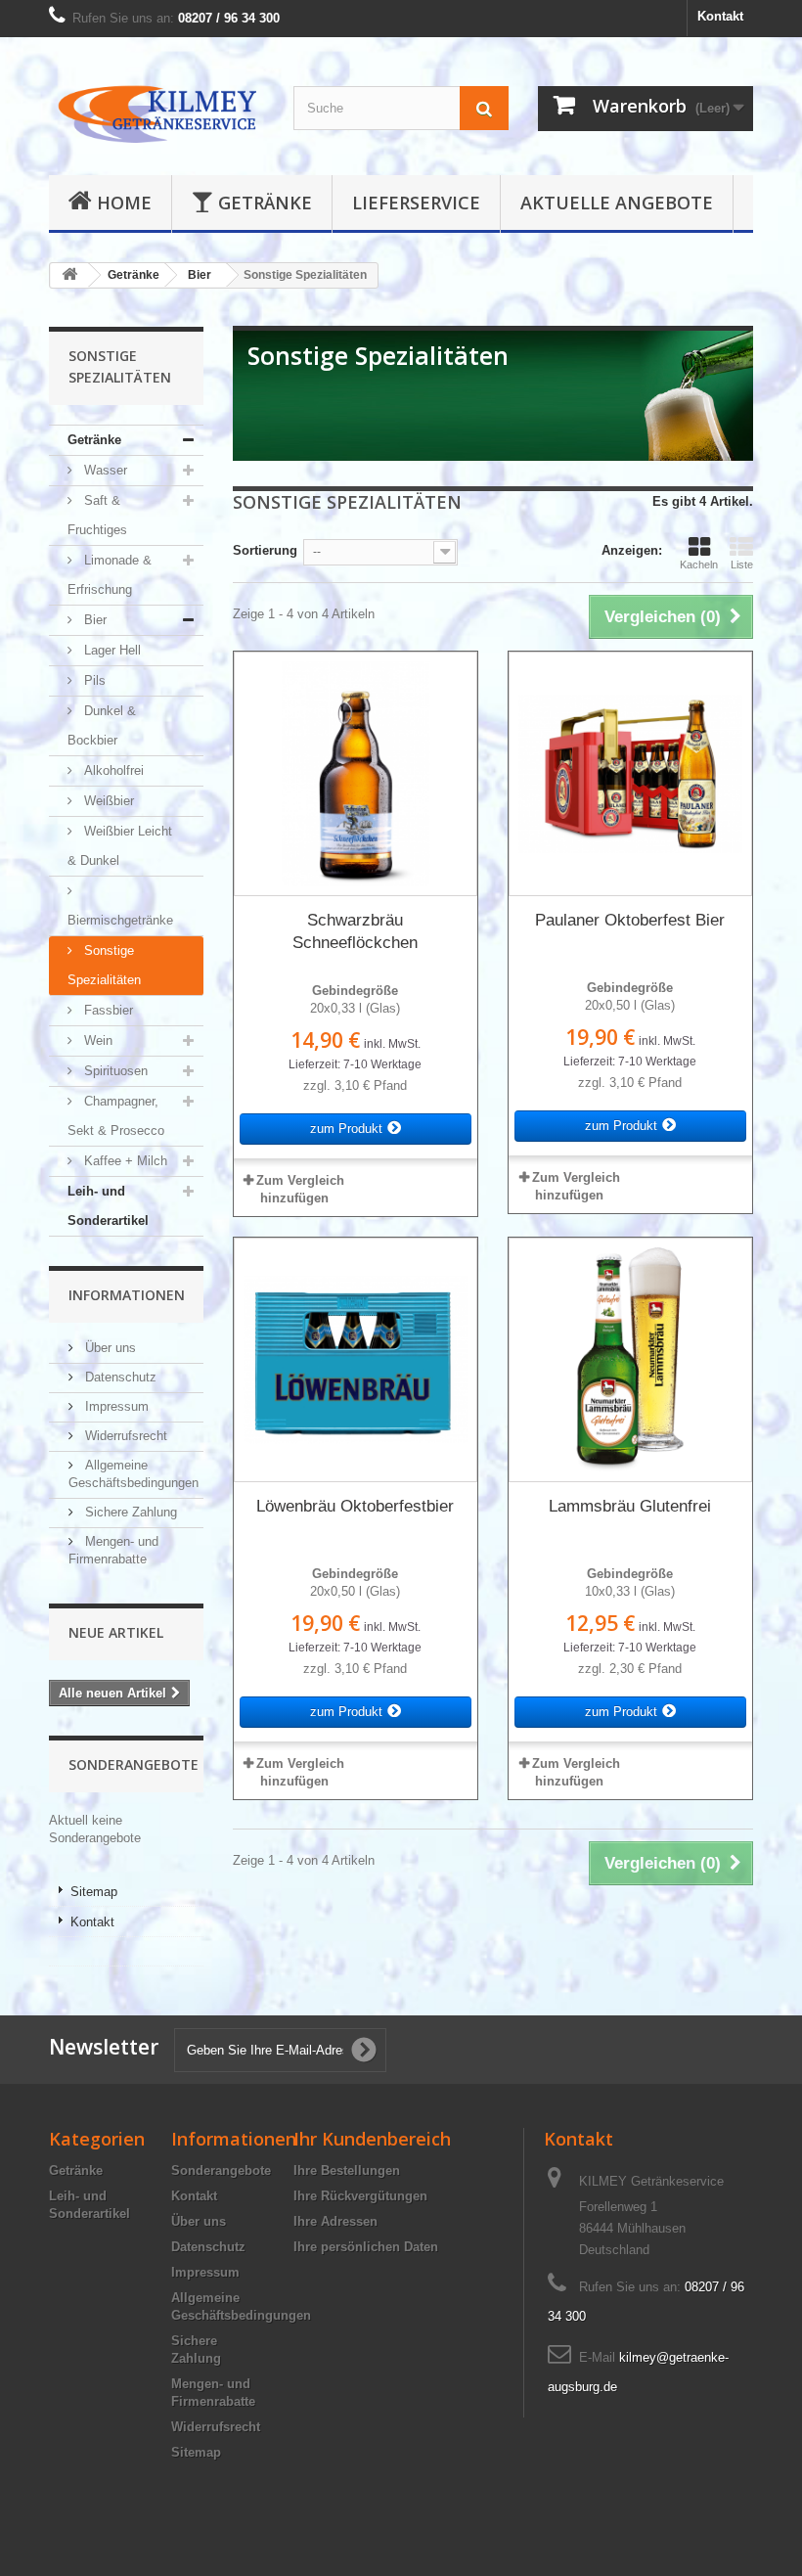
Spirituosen (114, 1071)
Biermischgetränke (120, 920)
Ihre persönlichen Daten (366, 2247)
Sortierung (265, 550)
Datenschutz (119, 1377)
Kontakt (720, 16)
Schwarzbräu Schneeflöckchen (355, 931)
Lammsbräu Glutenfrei (630, 1506)
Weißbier (107, 801)
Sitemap (94, 1892)
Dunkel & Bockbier (102, 725)
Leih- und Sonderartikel (108, 1206)
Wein (96, 1040)
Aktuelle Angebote (617, 203)
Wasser (104, 470)
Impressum (115, 1406)
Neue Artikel (116, 1632)
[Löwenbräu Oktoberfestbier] (356, 1359)
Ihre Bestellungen (347, 2170)
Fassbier (107, 1010)
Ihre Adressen (335, 2221)
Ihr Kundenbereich (372, 2139)
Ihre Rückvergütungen (360, 2196)
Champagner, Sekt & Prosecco (116, 1116)
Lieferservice (416, 203)
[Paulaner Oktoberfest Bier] (630, 773)
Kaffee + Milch (124, 1161)
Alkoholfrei (112, 770)
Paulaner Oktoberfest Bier (630, 920)
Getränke (265, 203)
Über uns (109, 1348)
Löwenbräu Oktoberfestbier (355, 1506)
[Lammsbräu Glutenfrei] (630, 1359)
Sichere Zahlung (129, 1512)
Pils (93, 680)
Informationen (127, 1295)
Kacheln (699, 565)
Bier (93, 620)
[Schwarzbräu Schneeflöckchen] (356, 773)
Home (124, 203)
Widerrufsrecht (124, 1436)
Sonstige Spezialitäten (104, 965)
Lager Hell (111, 650)
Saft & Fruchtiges (97, 515)
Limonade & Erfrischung (110, 575)
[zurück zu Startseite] (69, 275)
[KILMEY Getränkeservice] (156, 113)
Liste (742, 565)
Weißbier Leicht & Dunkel (120, 846)
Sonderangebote (134, 1764)
